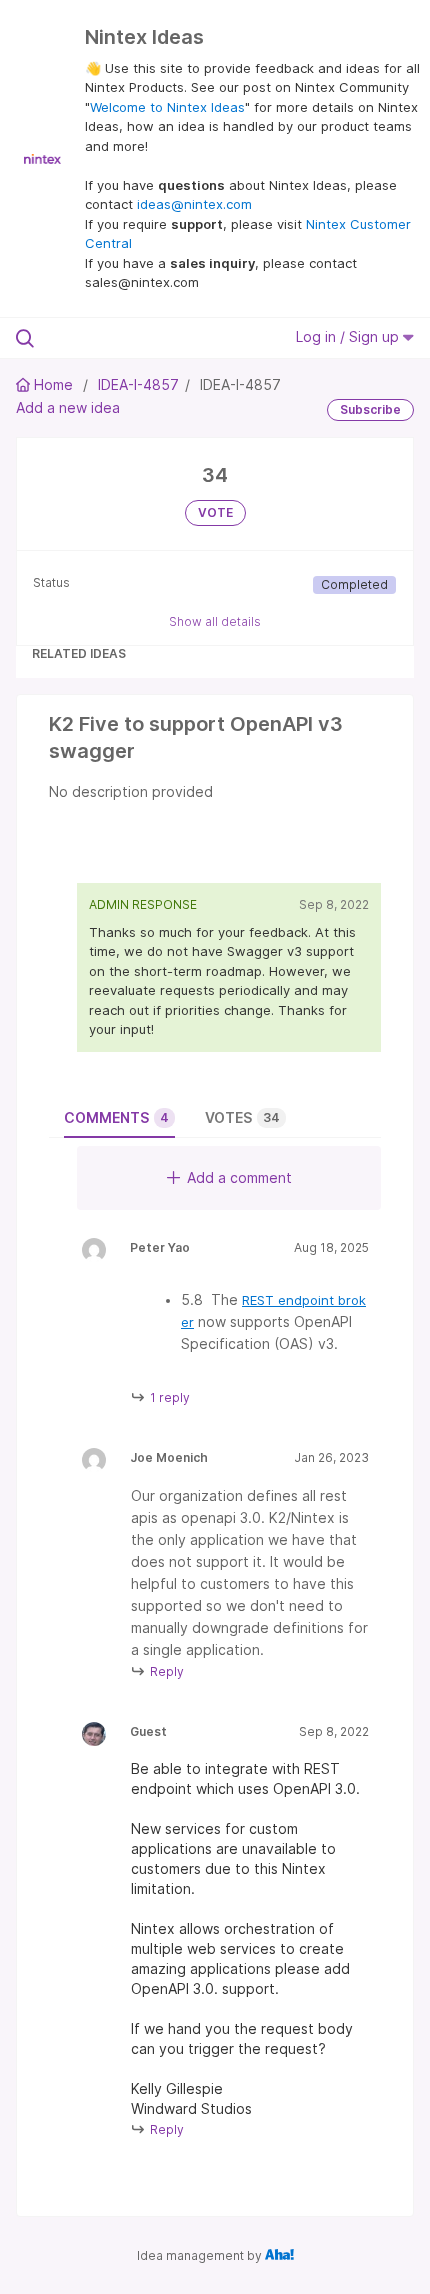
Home (53, 384)
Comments (116, 1117)
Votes (242, 1117)
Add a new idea (68, 407)
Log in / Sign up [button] (349, 336)
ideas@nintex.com (194, 204)
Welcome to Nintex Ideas (167, 107)
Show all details (215, 621)
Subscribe (370, 409)
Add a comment (239, 1177)
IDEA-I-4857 (138, 384)
